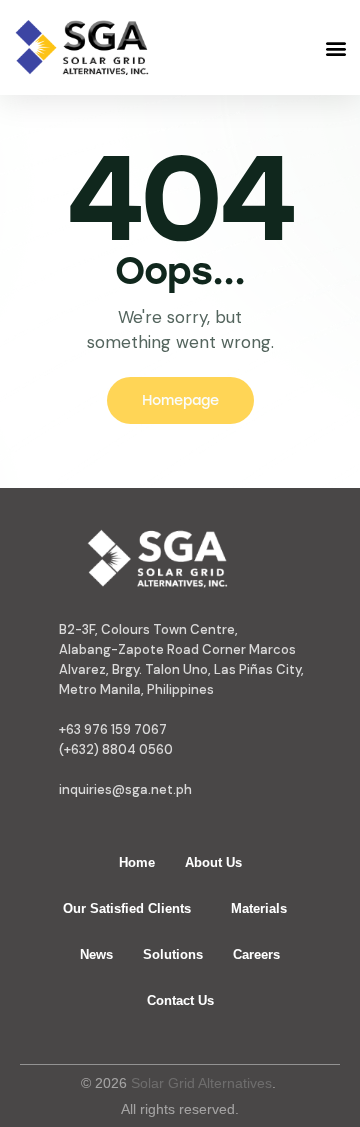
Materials (259, 908)
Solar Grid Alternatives (201, 1083)
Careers (256, 954)
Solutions (173, 954)
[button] (335, 47)
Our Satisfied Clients (127, 908)
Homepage (180, 400)
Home (137, 862)
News (96, 954)
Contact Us (180, 1000)
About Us (213, 862)
